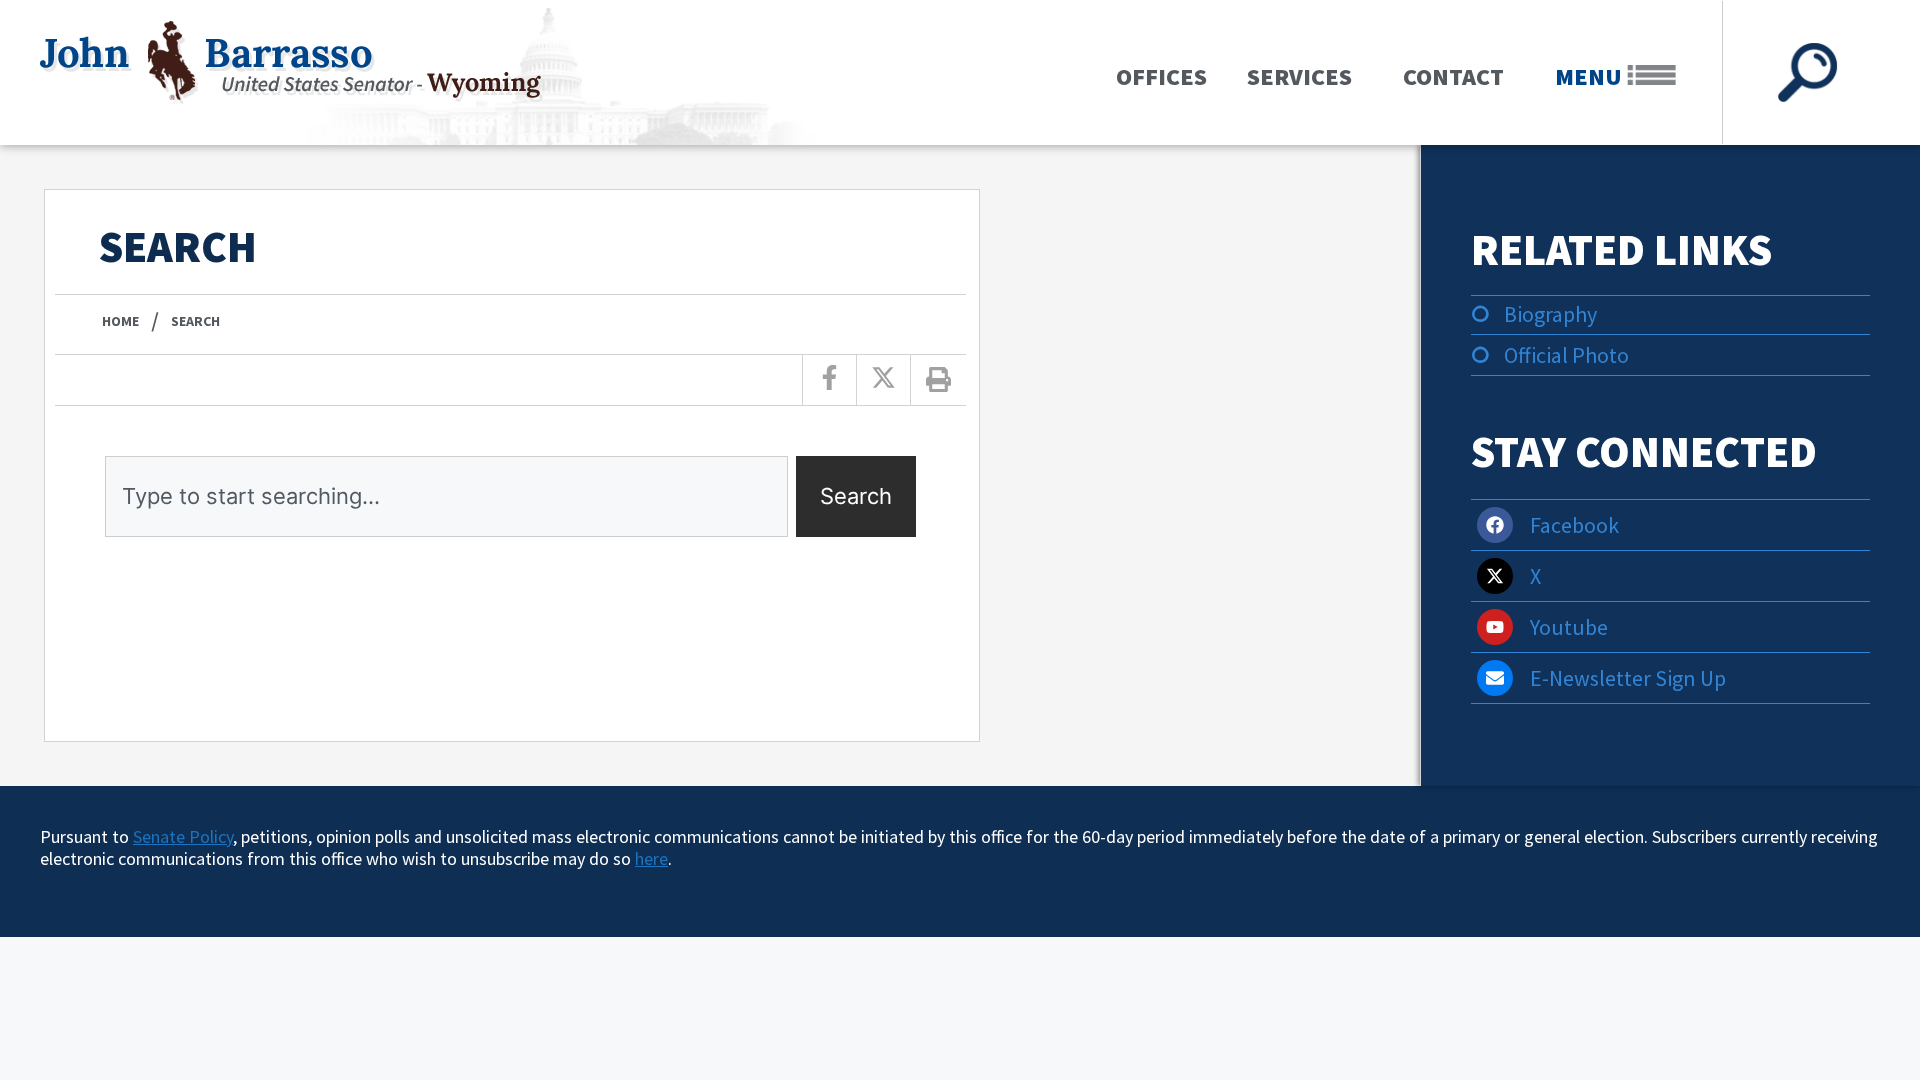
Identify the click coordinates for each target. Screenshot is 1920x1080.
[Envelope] (1495, 678)
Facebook (1574, 525)
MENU (1591, 76)
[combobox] (446, 496)
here (651, 858)
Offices (1161, 76)
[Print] (939, 380)
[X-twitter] (1495, 576)
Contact (1453, 76)
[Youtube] (1495, 627)
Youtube (1569, 627)
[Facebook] (1495, 525)
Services (1299, 76)
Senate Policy (183, 836)
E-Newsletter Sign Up (1628, 678)
